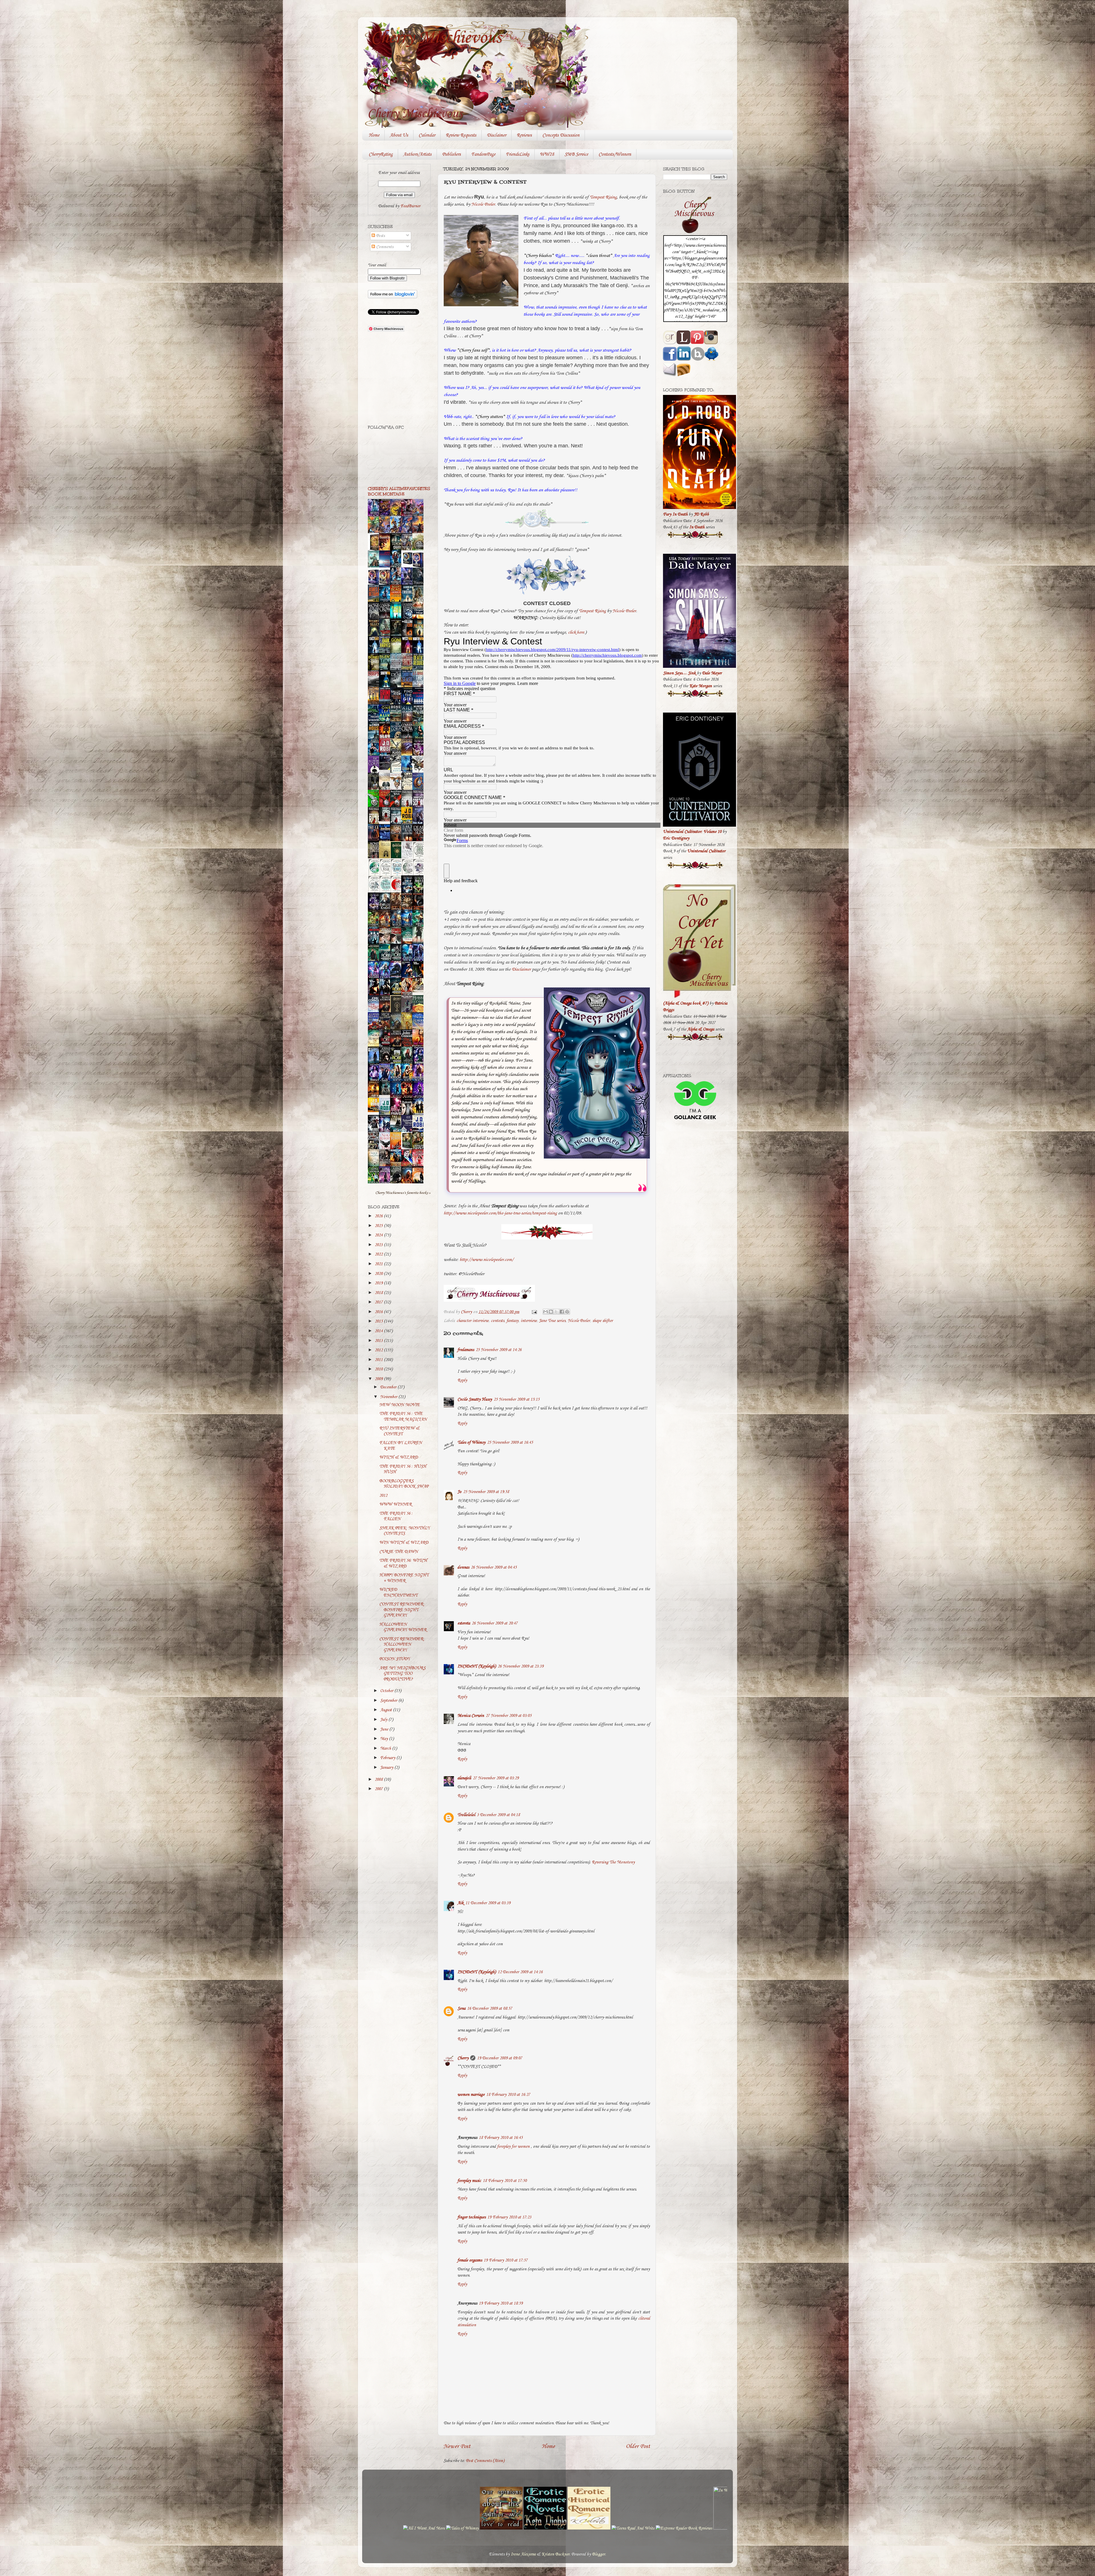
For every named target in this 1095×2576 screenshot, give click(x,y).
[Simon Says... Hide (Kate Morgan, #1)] (386, 820)
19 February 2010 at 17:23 (509, 2217)
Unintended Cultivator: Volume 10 (692, 832)
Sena (461, 2009)
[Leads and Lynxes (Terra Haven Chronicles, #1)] (419, 991)
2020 (379, 1274)
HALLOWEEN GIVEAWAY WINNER (403, 1627)
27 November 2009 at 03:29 (496, 1778)
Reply (462, 1380)
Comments (384, 247)
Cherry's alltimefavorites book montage (399, 491)
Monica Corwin (471, 1716)
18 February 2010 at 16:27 (508, 2095)
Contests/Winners (615, 154)
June (385, 1729)
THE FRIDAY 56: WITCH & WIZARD (403, 1563)
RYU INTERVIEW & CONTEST (399, 1431)
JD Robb (701, 514)
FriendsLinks (518, 154)
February (388, 1758)
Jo (459, 1492)
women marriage (471, 2095)
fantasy (512, 1321)
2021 (379, 1264)
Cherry (463, 2058)
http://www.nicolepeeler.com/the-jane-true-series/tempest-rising (500, 1213)
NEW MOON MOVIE (400, 1405)
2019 (379, 1283)
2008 (379, 1780)
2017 (379, 1302)
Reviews (524, 135)
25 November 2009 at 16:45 (510, 1443)
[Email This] (546, 1312)
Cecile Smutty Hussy (475, 1399)
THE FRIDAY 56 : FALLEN (396, 1516)
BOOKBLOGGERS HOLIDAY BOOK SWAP (404, 1484)
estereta (464, 1623)
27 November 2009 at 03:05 (509, 1716)
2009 (379, 1379)
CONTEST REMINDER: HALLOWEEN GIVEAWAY (402, 1645)
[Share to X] (556, 1312)
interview (529, 1321)
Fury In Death (675, 514)
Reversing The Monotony (613, 1862)
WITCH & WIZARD (399, 1457)
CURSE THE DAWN (399, 1552)
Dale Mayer (712, 673)
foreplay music (469, 2181)
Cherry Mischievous (436, 38)
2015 (379, 1321)
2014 (379, 1331)
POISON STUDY (395, 1659)
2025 (379, 1226)
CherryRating (381, 154)
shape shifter (603, 1321)
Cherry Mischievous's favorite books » (403, 1193)
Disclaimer (496, 135)
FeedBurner (410, 206)
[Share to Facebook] (562, 1312)
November (389, 1397)
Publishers (451, 154)
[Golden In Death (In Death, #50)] (375, 1111)
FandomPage (483, 154)
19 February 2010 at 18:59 (501, 2303)
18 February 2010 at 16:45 (501, 2138)
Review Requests (461, 135)
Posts (380, 236)
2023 (379, 1245)
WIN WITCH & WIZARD (404, 1543)
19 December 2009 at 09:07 (500, 2058)
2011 (379, 1360)
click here (576, 632)
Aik (461, 1903)
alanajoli (464, 1778)
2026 (379, 1216)
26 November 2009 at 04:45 (494, 1567)
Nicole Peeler (483, 204)
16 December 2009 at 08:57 (490, 2009)
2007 (379, 1789)
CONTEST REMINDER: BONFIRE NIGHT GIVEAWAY (402, 1610)
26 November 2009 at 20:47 (495, 1623)
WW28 (547, 154)
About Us (399, 135)
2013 (379, 1341)
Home (374, 135)
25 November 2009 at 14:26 (499, 1350)
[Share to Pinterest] (567, 1312)
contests (497, 1321)
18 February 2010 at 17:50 (505, 2181)
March (386, 1749)
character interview (473, 1321)
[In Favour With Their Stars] (386, 769)
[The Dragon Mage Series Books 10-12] (408, 565)
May (385, 1739)
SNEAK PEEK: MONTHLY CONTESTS (404, 1531)
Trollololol (466, 1815)
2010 (379, 1369)
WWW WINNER (396, 1504)
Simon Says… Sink (679, 673)
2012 (379, 1350)
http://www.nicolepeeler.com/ (487, 1260)
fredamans (466, 1350)
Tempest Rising (603, 197)
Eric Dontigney (676, 838)
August (387, 1710)
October (387, 1691)
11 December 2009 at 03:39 (488, 1903)
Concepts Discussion (561, 135)
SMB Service (576, 154)
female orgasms (470, 2260)
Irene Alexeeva (523, 2554)
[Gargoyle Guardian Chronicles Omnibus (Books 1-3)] (408, 1148)
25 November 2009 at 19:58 (486, 1492)
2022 (379, 1254)
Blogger (599, 2554)
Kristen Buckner (555, 2554)
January (387, 1768)
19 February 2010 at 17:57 (506, 2260)
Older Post (638, 2446)
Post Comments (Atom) (485, 2461)
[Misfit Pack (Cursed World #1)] (386, 1094)
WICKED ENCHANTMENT (398, 1592)
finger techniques (472, 2217)
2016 (379, 1312)
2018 (379, 1293)
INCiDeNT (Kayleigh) (477, 1666)
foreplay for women (513, 2147)
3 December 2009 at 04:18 (498, 1815)
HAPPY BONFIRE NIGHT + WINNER (404, 1578)
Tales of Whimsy (471, 1443)
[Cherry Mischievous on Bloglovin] (393, 297)
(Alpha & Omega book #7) (686, 1003)
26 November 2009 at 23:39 (521, 1666)
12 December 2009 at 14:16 (520, 1972)
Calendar (427, 135)
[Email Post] (534, 1312)
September (389, 1701)
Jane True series (552, 1321)
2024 (379, 1235)
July (384, 1720)
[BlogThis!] (551, 1312)
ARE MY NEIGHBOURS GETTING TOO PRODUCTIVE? (402, 1674)
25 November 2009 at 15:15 (517, 1399)
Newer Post (457, 2446)
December (389, 1387)
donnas (463, 1567)
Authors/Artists (417, 154)
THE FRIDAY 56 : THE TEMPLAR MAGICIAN (403, 1416)
